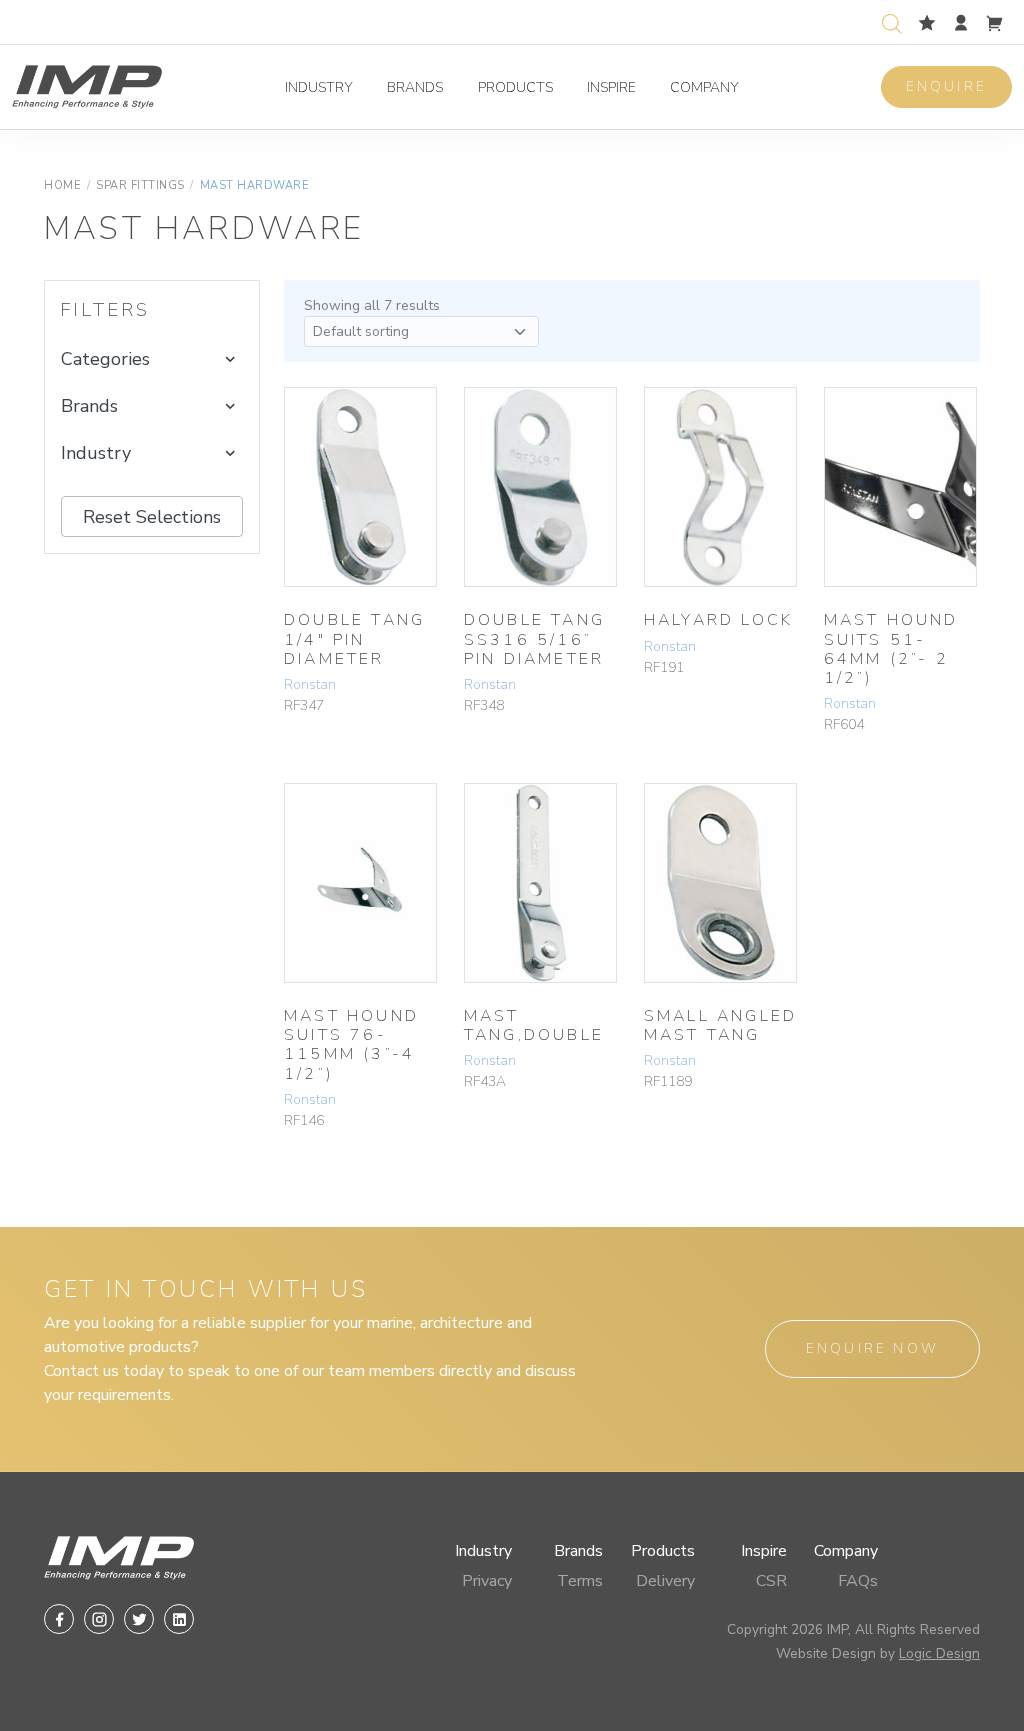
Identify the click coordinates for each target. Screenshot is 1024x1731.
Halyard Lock (718, 620)
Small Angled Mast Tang (720, 1025)
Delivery (665, 1581)
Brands (415, 87)
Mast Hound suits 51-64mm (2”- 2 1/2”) (891, 649)
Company (704, 87)
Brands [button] (89, 406)
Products (515, 87)
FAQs (858, 1581)
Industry (319, 87)
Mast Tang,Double (534, 1025)
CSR (771, 1581)
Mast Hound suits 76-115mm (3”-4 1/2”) (351, 1045)
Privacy (487, 1581)
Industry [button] (96, 453)
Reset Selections (152, 517)
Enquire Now (872, 1348)
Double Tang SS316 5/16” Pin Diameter (534, 639)
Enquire (946, 86)
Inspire (611, 87)
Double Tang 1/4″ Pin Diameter (354, 639)
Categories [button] (105, 359)
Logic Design (939, 1653)
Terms (580, 1581)
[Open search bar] (892, 21)
